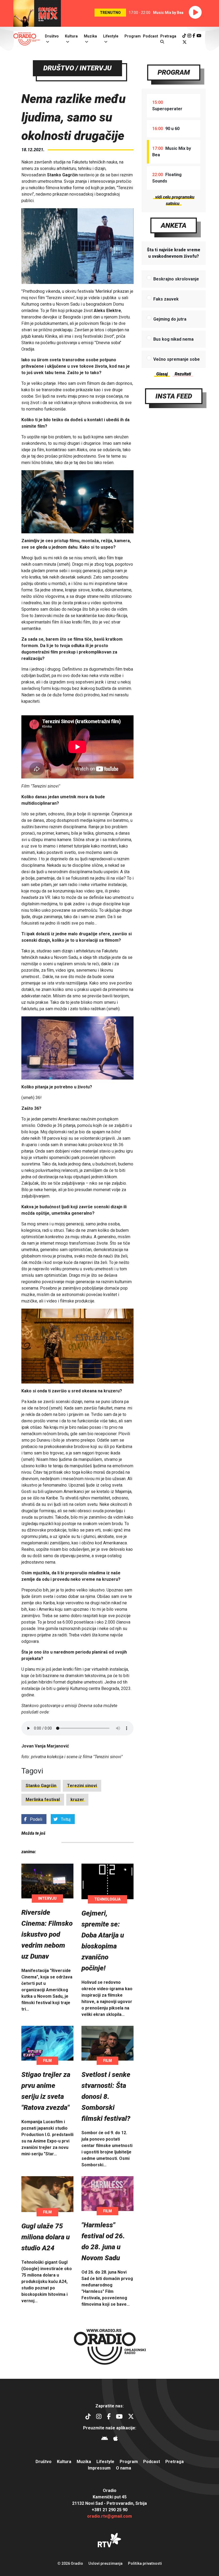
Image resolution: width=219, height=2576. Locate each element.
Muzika (90, 36)
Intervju (47, 1898)
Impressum (99, 2468)
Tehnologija (107, 1899)
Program (133, 36)
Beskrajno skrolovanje (176, 279)
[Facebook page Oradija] (194, 36)
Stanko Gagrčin (41, 1786)
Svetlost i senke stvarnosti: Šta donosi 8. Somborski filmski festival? (106, 2096)
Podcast (150, 36)
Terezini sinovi (82, 1786)
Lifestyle (111, 36)
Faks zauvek (166, 299)
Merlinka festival (43, 1800)
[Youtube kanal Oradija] (199, 36)
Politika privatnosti (145, 2563)
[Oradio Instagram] (189, 36)
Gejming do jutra (170, 319)
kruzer (77, 1800)
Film (47, 2061)
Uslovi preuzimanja (105, 2563)
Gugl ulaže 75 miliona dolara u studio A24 (46, 2237)
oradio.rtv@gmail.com (109, 2516)
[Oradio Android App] (105, 2439)
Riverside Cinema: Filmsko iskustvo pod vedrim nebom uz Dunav (47, 1934)
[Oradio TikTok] (184, 36)
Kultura (71, 36)
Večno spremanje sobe (177, 359)
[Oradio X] (185, 42)
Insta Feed (174, 396)
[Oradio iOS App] (116, 2439)
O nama (124, 2468)
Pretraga (175, 2462)
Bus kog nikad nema (173, 339)
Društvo (52, 36)
